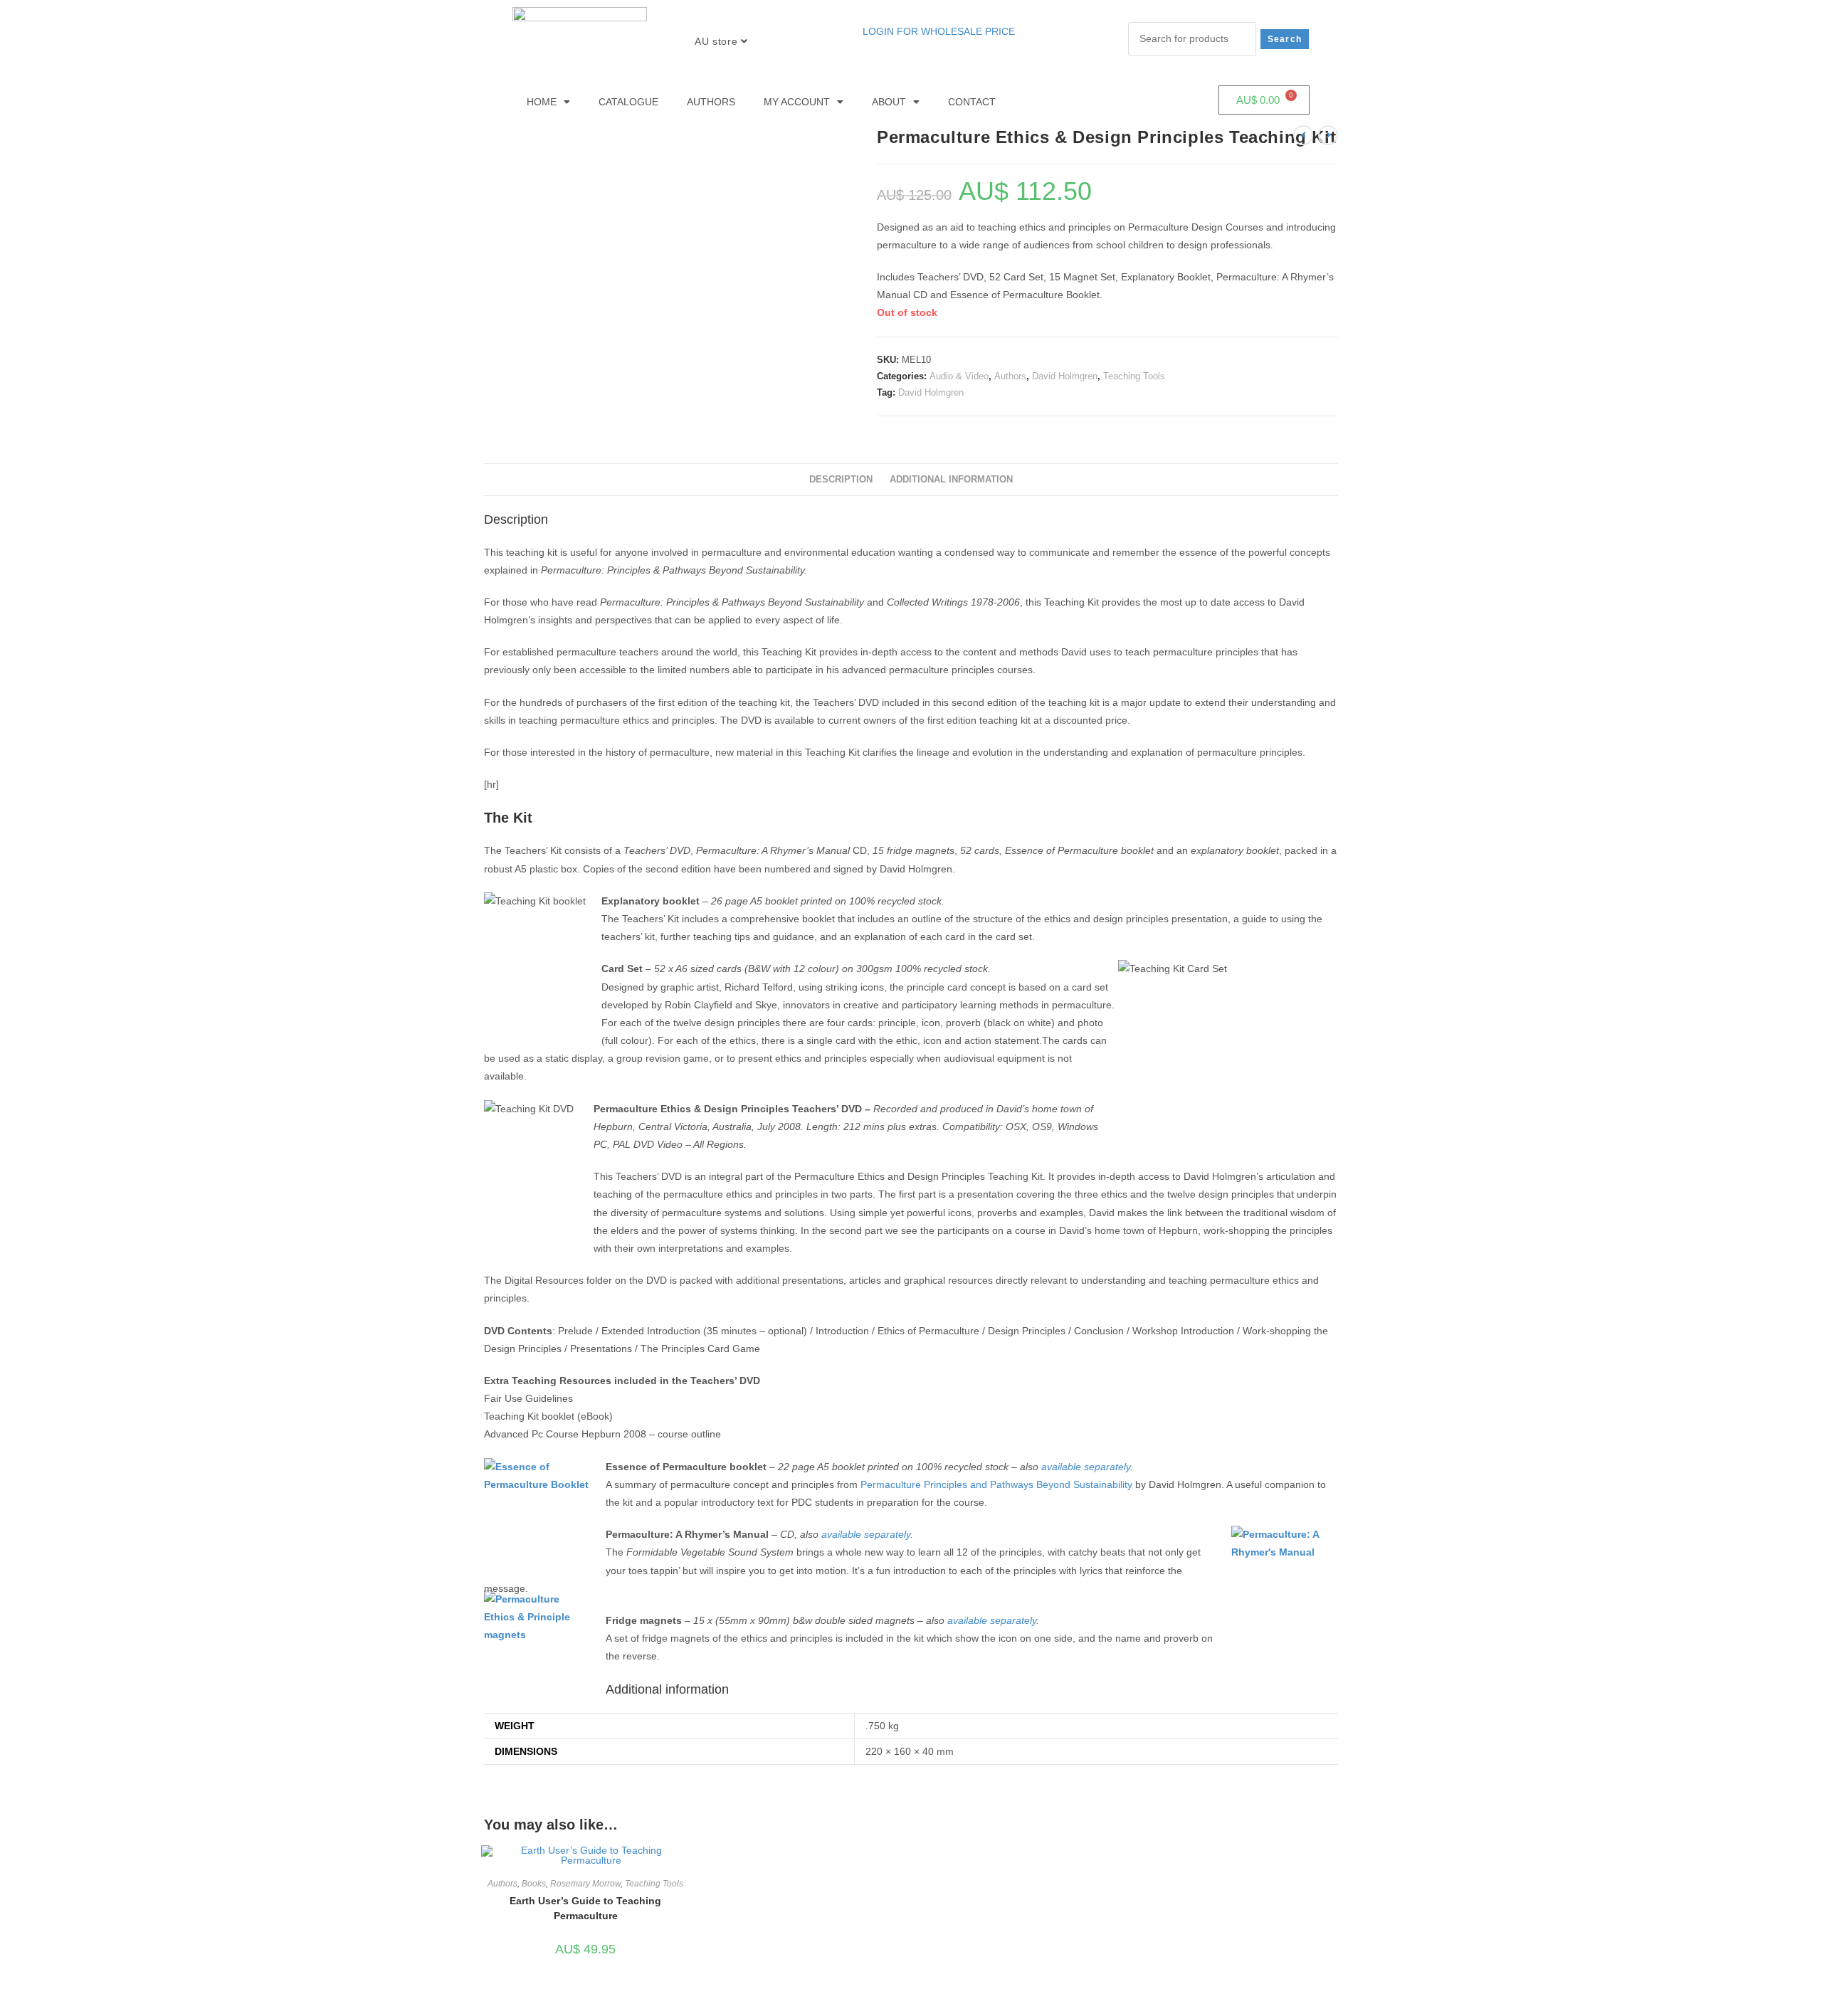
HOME (542, 102)
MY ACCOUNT (797, 102)
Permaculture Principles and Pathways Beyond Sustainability (996, 1484)
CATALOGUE (628, 102)
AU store (717, 41)
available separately (1086, 1467)
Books (534, 1884)
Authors (1010, 376)
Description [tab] (841, 480)
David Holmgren (1065, 376)
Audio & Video (959, 376)
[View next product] (1328, 135)
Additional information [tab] (951, 480)
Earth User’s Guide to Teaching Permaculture (585, 1908)
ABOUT (889, 102)
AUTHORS (711, 102)
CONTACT (972, 102)
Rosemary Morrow (585, 1884)
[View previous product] (1303, 135)
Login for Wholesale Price (939, 31)
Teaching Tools (1134, 376)
